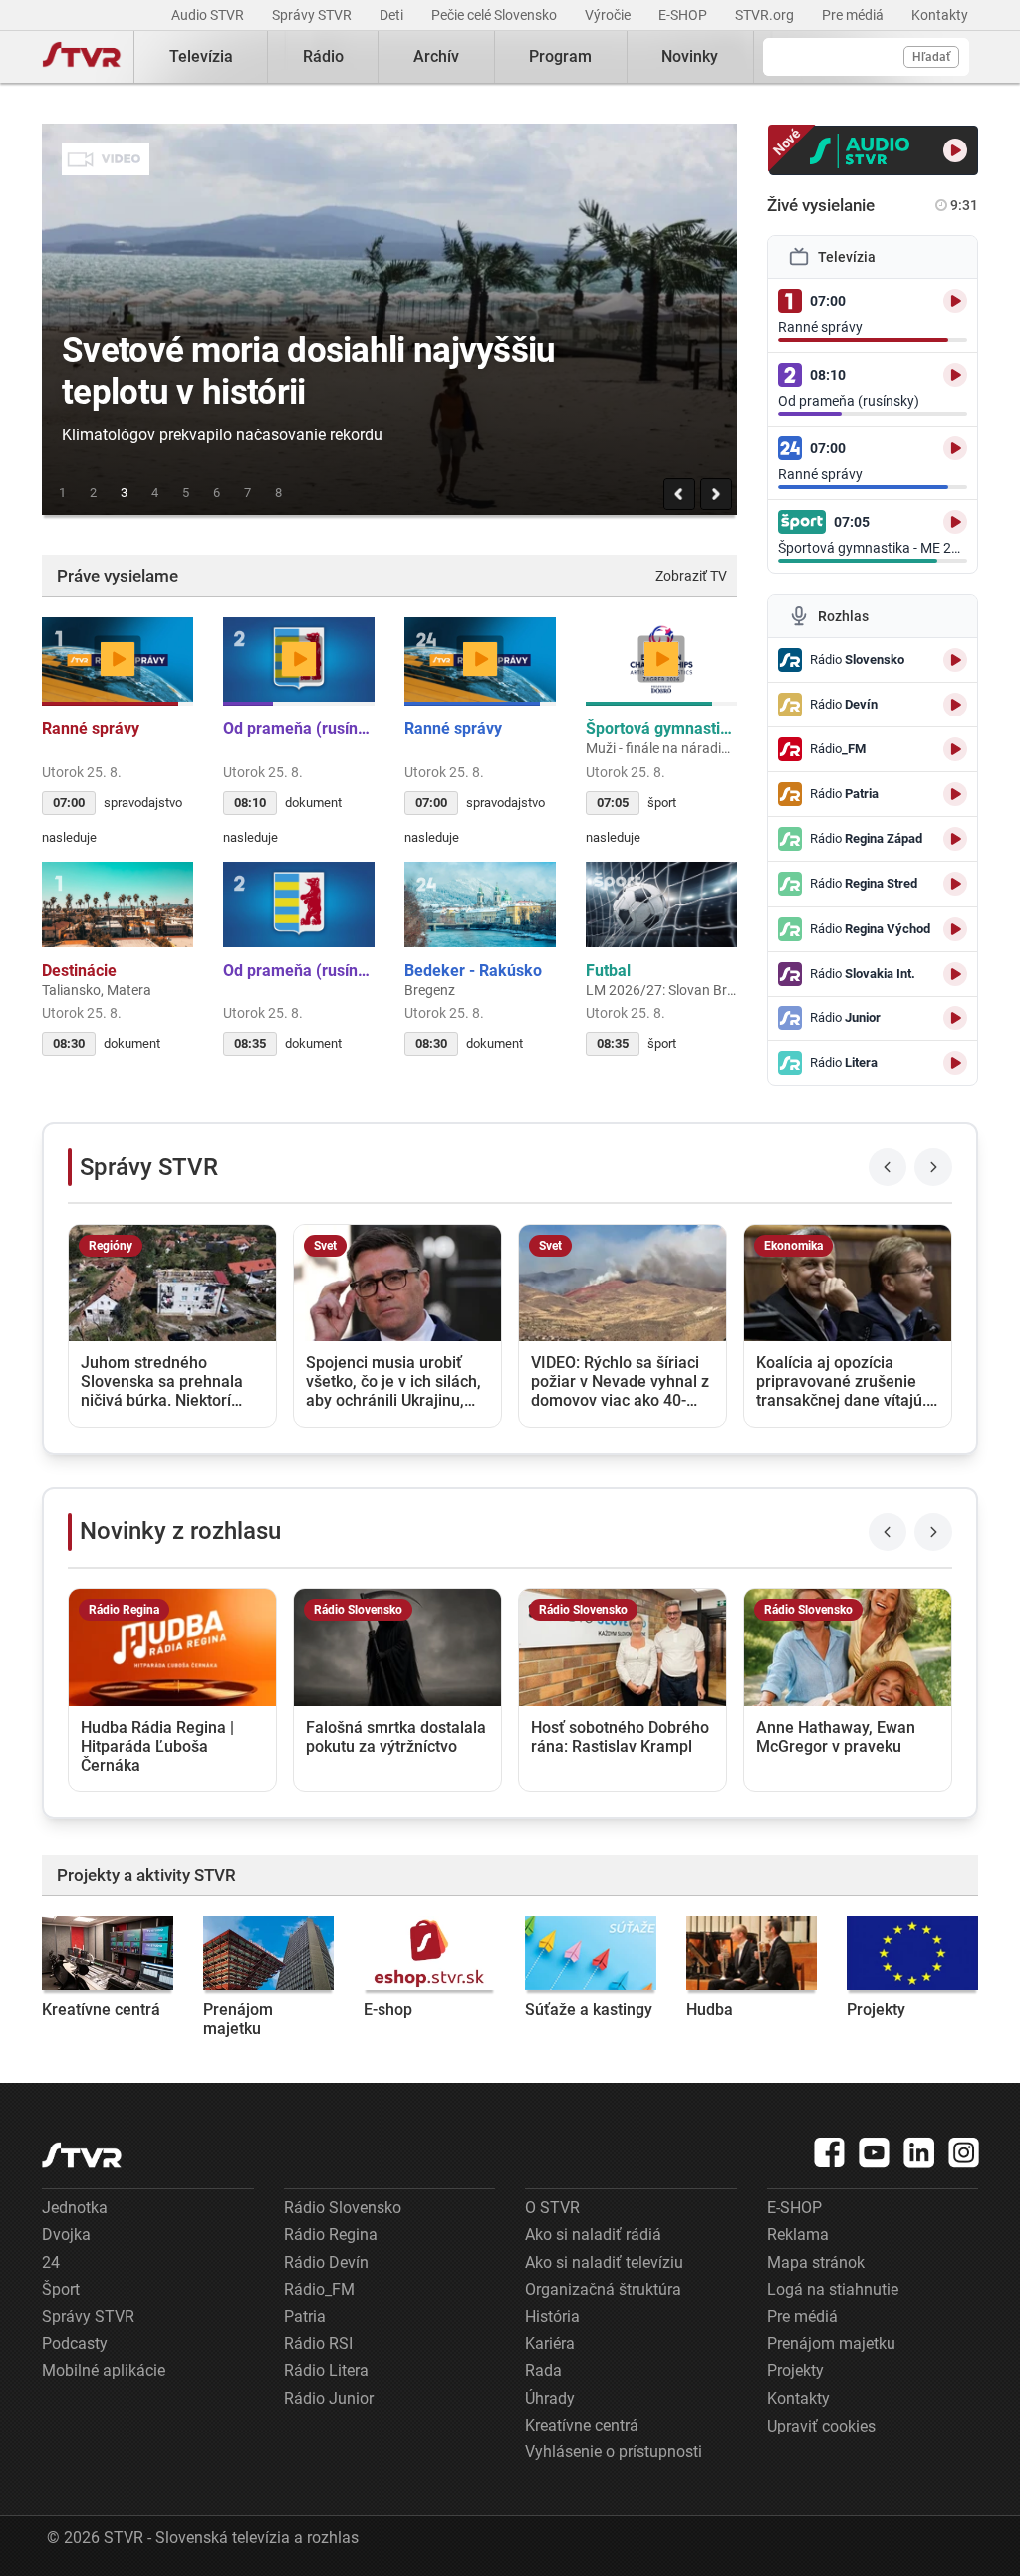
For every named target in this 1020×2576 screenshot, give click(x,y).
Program (560, 56)
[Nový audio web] (874, 150)
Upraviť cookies (821, 2426)
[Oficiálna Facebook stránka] (830, 2152)
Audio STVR (209, 15)
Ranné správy (93, 729)
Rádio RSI (318, 2343)
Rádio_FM (319, 2290)
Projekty (876, 2009)
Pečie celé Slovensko (496, 15)
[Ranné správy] (118, 659)
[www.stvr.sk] (82, 2155)
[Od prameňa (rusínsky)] (299, 659)
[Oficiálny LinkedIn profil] (919, 2152)
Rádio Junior (329, 2398)
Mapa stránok (816, 2263)
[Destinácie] (118, 904)
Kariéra (550, 2343)
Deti (393, 15)
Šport (61, 2290)
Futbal (610, 970)
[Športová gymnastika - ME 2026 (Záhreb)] (661, 659)
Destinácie (81, 970)
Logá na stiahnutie (833, 2290)
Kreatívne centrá (101, 2009)
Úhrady (550, 2398)
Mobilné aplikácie (104, 2370)
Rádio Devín (326, 2263)
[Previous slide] (888, 1167)
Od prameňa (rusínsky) (299, 729)
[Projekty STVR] (912, 1953)
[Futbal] (661, 904)
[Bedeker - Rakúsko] (480, 904)
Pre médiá (854, 15)
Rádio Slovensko (343, 2208)
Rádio (323, 56)
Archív (436, 56)
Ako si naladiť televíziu (604, 2263)
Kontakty (940, 15)
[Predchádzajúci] (679, 494)
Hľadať (931, 57)
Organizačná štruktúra (603, 2290)
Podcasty (75, 2343)
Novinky (690, 56)
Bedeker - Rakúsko (475, 970)
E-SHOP (684, 15)
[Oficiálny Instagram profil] (964, 2152)
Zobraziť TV (691, 576)
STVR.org (766, 15)
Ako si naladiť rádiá (593, 2235)
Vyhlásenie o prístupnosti (614, 2452)
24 (51, 2263)
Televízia (201, 56)
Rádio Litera (326, 2370)
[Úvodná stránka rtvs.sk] (82, 57)
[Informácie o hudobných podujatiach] (752, 1953)
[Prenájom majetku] (269, 1953)
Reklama (798, 2235)
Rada (543, 2370)
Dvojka (66, 2235)
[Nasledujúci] (716, 494)
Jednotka (75, 2208)
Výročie (609, 15)
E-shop (388, 2009)
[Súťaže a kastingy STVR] (591, 1953)
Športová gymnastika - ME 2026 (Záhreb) (661, 729)
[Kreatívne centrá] (108, 1953)
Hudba (710, 2009)
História (552, 2316)
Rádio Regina (331, 2235)
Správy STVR (313, 15)
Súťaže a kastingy (589, 2009)
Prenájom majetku (238, 2019)
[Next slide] (933, 1167)
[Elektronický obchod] (429, 1953)
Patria (305, 2316)
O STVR (552, 2208)
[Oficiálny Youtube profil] (875, 2152)
